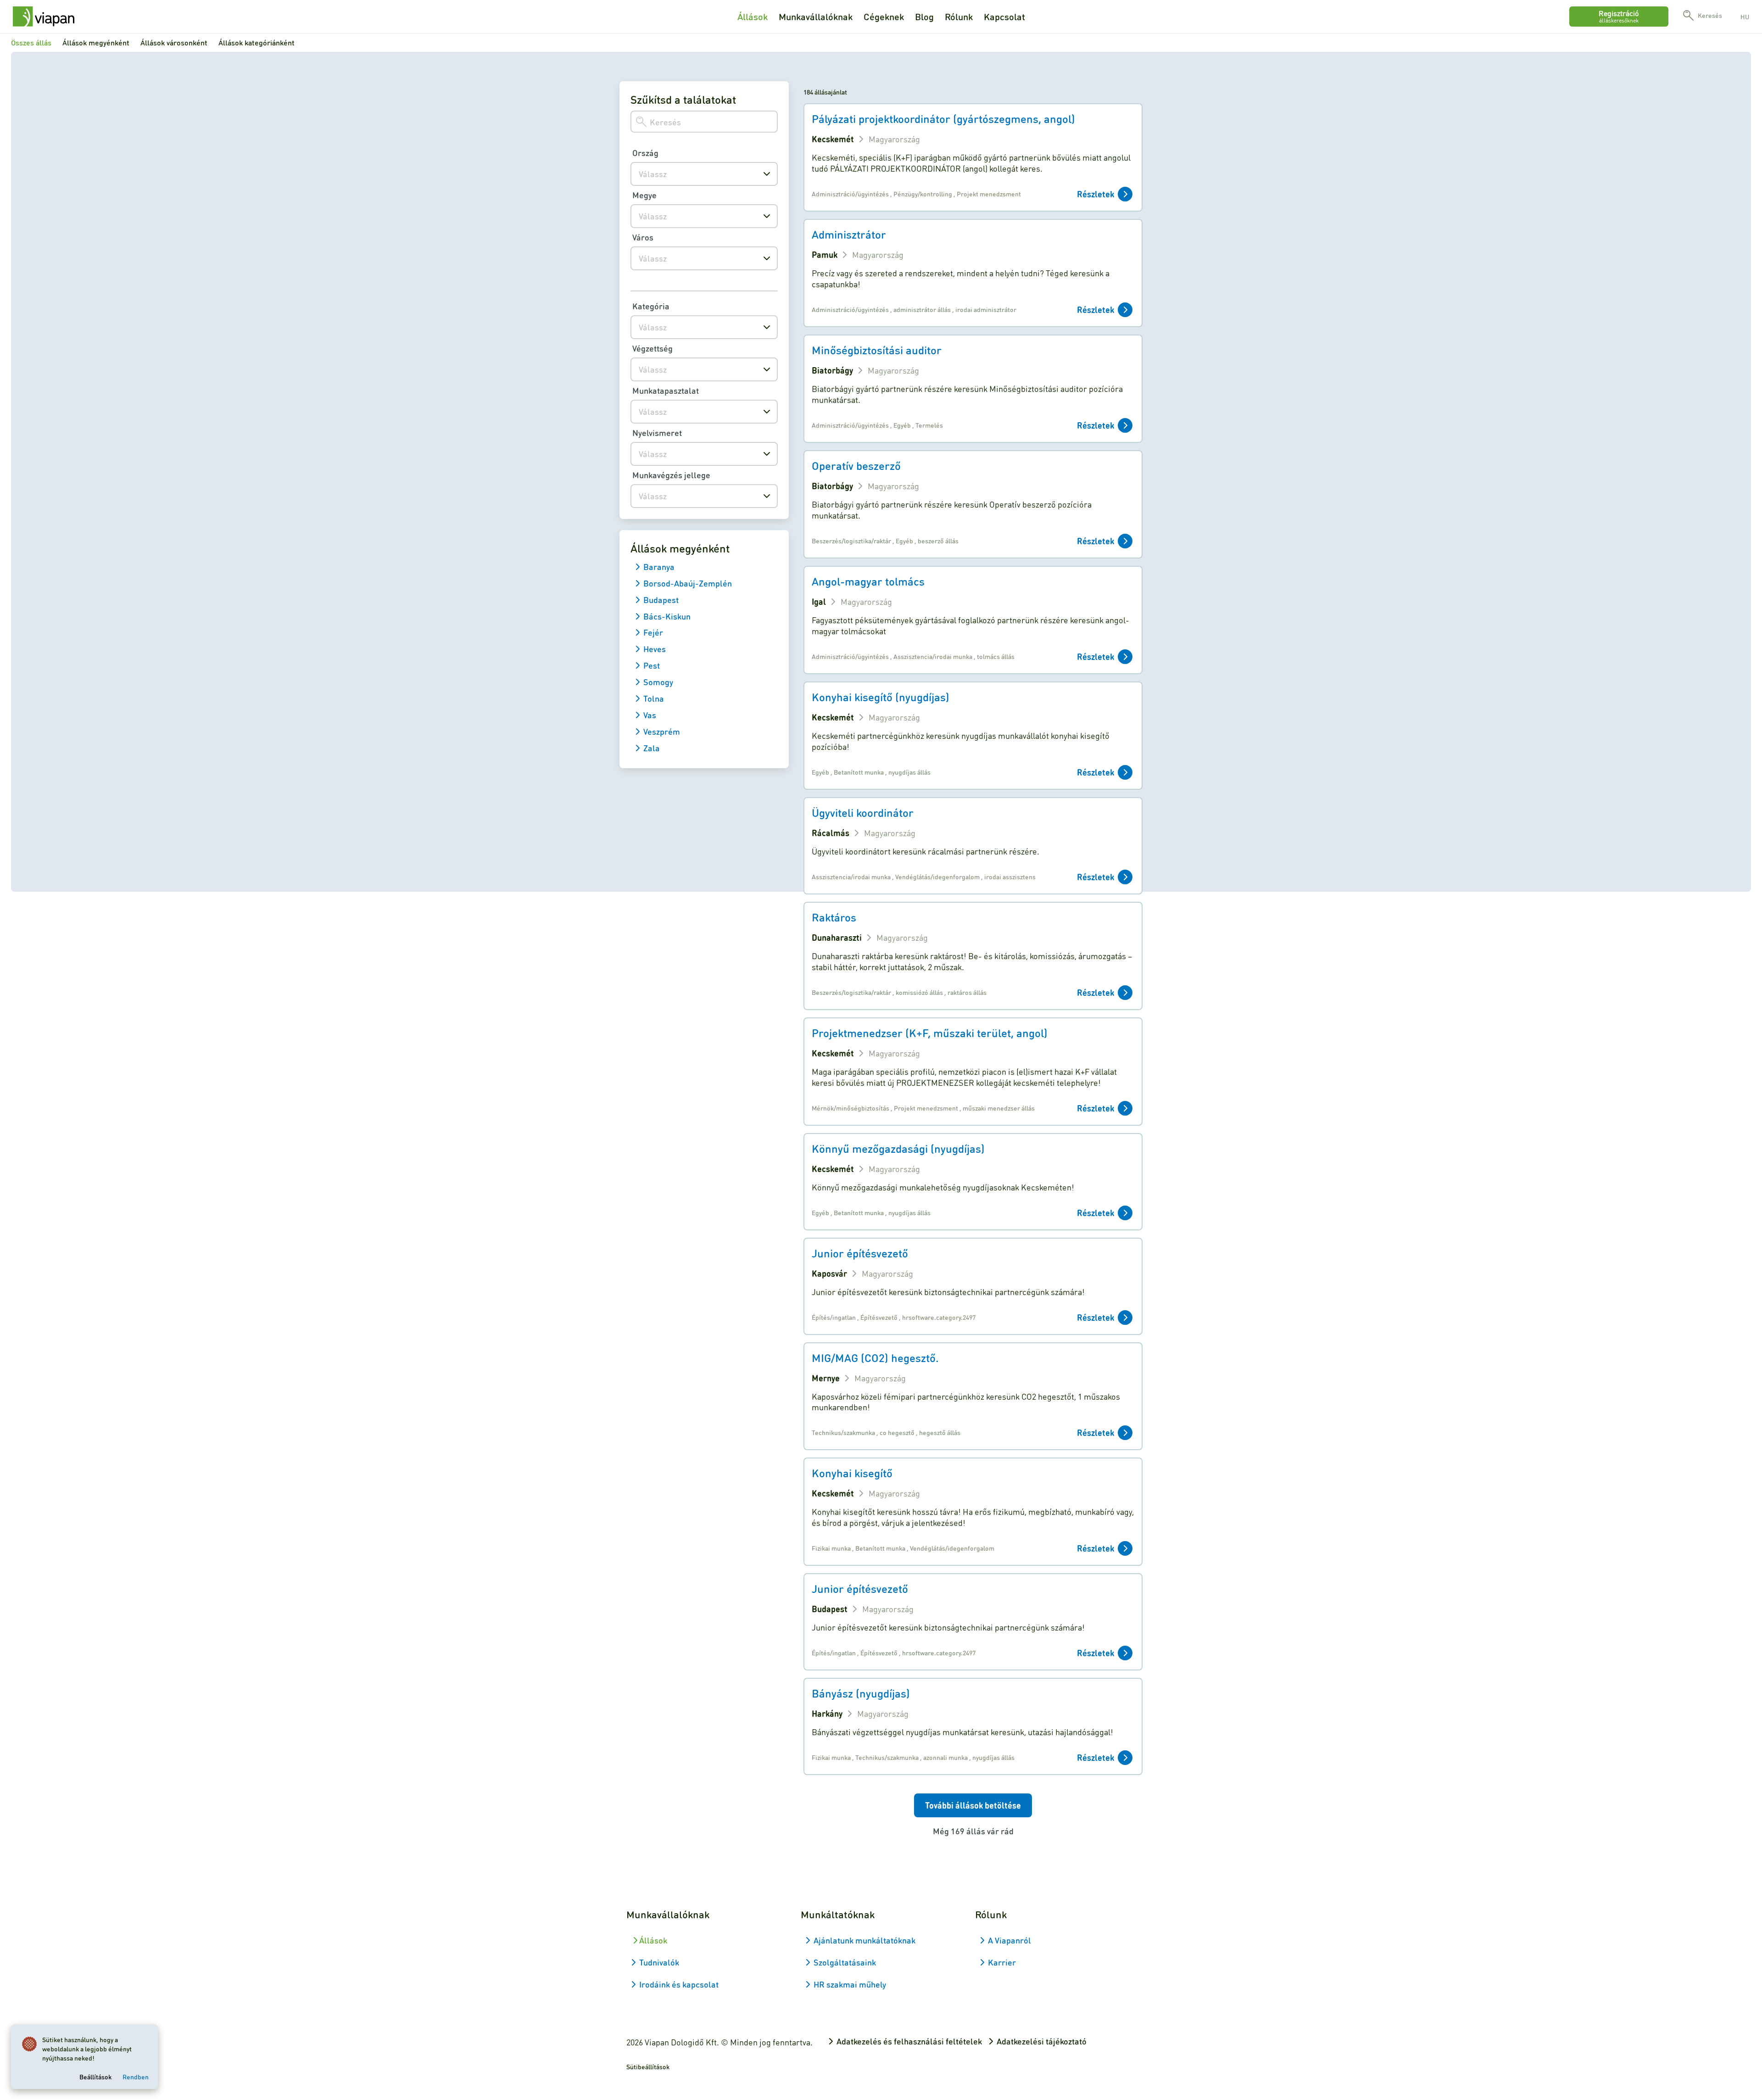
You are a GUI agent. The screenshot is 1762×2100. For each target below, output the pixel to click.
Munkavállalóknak (816, 17)
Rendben (136, 2077)
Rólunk (959, 17)
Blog (924, 17)
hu (1745, 17)
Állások (753, 17)
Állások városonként (174, 42)
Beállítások (95, 2077)
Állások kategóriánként (256, 42)
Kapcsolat (1004, 17)
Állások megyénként (96, 42)
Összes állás (31, 42)
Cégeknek (884, 17)
